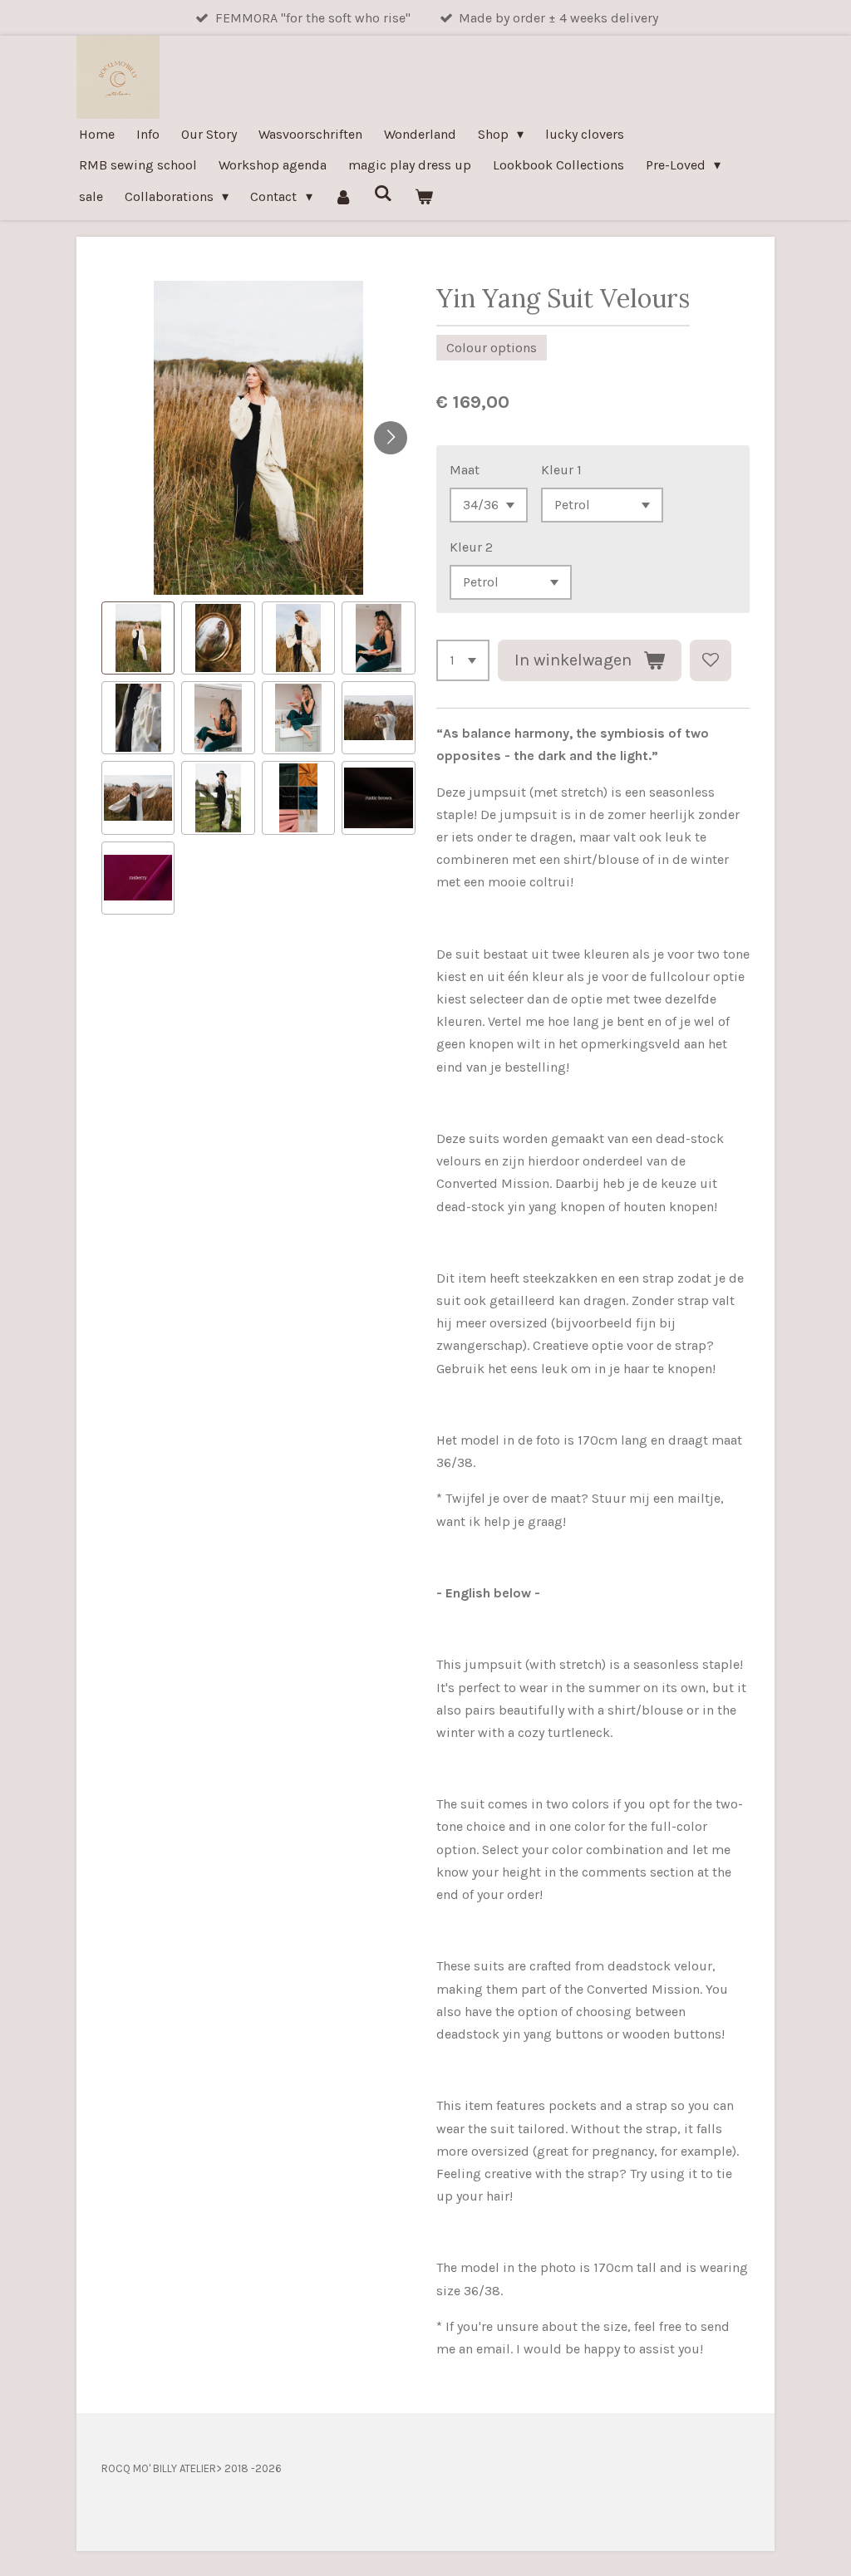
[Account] (343, 196)
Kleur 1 (561, 470)
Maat (465, 470)
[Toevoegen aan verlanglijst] (711, 660)
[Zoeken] (383, 193)
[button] (138, 638)
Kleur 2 (471, 547)
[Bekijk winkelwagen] (424, 196)
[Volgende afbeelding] (391, 438)
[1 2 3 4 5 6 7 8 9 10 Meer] (463, 660)
